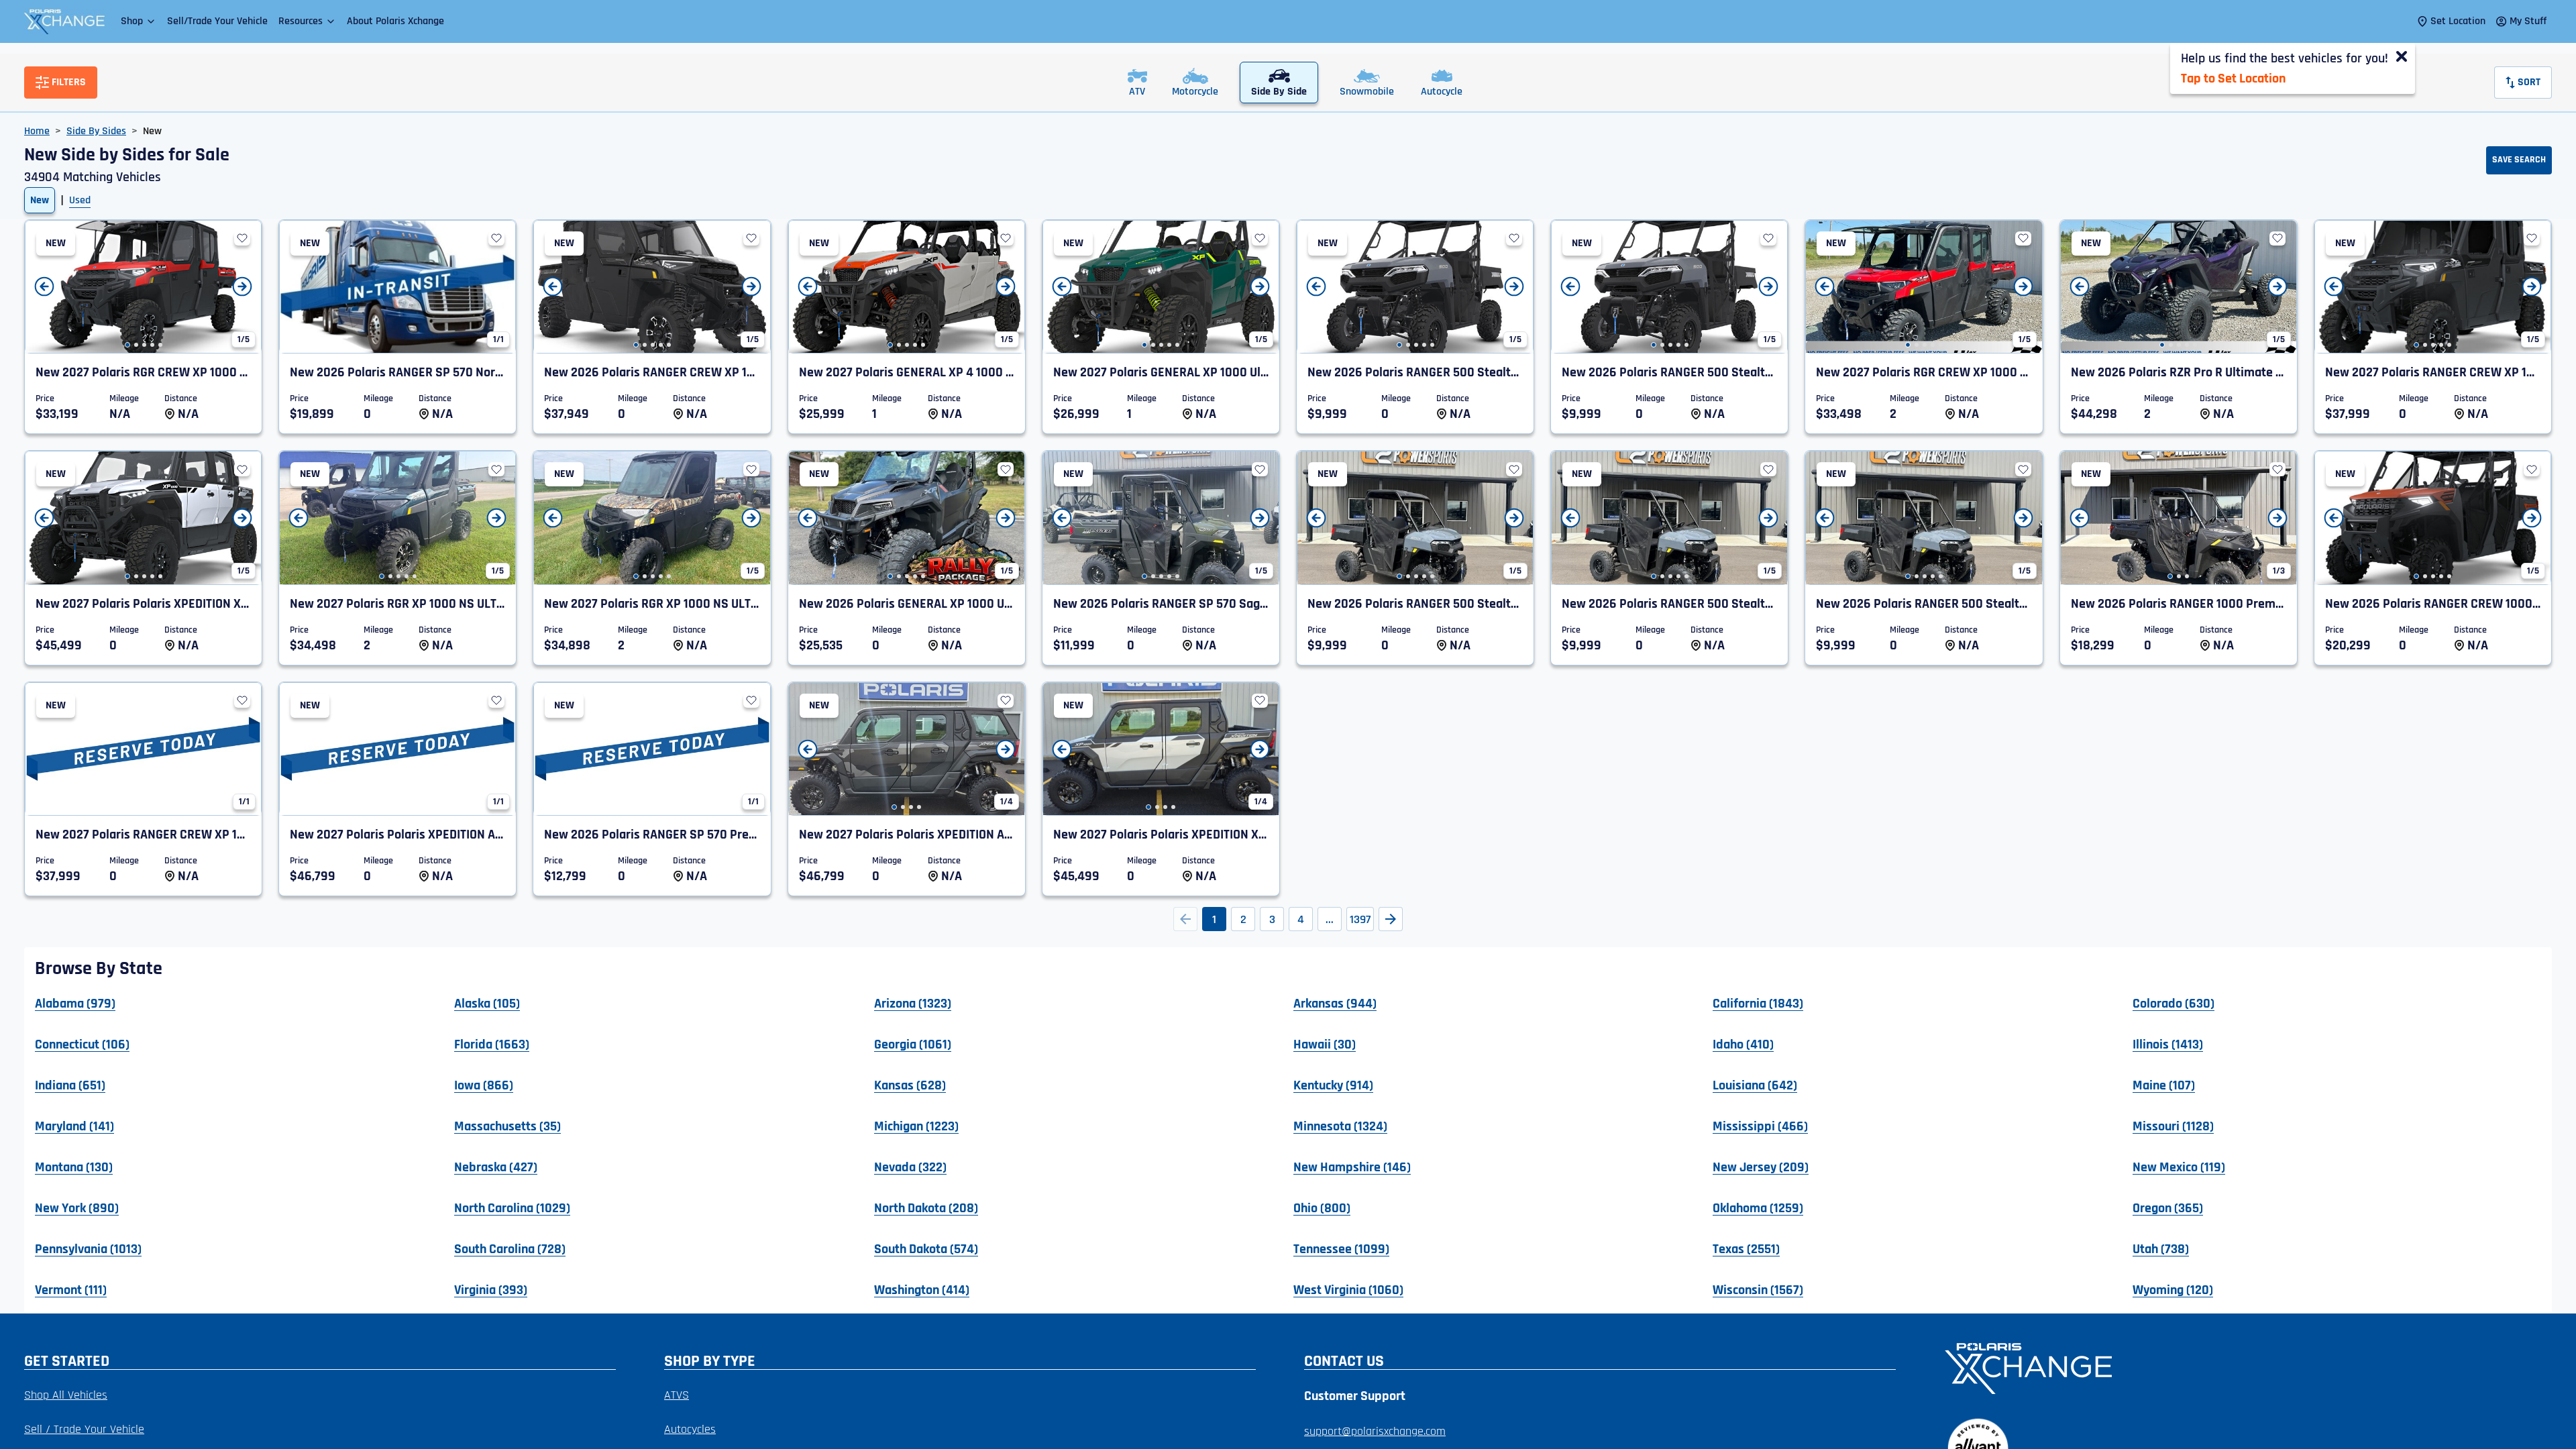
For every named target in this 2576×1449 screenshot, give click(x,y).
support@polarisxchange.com (1375, 1431)
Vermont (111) (71, 1289)
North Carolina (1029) (512, 1207)
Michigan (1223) (916, 1126)
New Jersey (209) (1761, 1167)
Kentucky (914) (1333, 1085)
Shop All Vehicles (66, 1395)
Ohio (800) (1322, 1207)
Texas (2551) (1746, 1248)
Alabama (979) (75, 1003)
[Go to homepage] (2240, 1367)
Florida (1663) (492, 1044)
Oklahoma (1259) (1758, 1207)
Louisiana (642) (1755, 1085)
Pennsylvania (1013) (88, 1248)
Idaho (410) (1743, 1044)
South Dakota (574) (926, 1248)
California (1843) (1758, 1003)
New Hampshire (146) (1352, 1167)
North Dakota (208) (926, 1207)
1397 (1360, 919)
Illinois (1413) (2168, 1044)
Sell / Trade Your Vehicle (84, 1429)
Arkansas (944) (1335, 1003)
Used (80, 200)
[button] (139, 21)
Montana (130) (74, 1167)
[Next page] (1391, 919)
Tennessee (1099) (1341, 1248)
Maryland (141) (74, 1126)
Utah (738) (2161, 1248)
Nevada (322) (910, 1167)
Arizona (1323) (913, 1003)
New (40, 200)
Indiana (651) (70, 1085)
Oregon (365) (2168, 1207)
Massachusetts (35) (507, 1126)
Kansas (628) (910, 1085)
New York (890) (77, 1207)
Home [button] (37, 131)
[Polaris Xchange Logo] (64, 21)
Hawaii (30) (1325, 1044)
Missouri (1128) (2173, 1126)
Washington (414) (922, 1289)
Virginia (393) (491, 1289)
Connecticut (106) (82, 1044)
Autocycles (690, 1429)
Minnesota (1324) (1340, 1126)
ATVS (677, 1395)
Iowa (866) (484, 1085)
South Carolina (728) (510, 1248)
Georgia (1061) (913, 1044)
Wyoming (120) (2173, 1289)
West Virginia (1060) (1348, 1289)
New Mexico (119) (2179, 1167)
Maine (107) (2164, 1085)
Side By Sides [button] (96, 131)
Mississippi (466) (1760, 1126)
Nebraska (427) (496, 1167)
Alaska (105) (487, 1003)
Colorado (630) (2173, 1003)
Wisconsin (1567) (1758, 1289)
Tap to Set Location (2233, 78)
